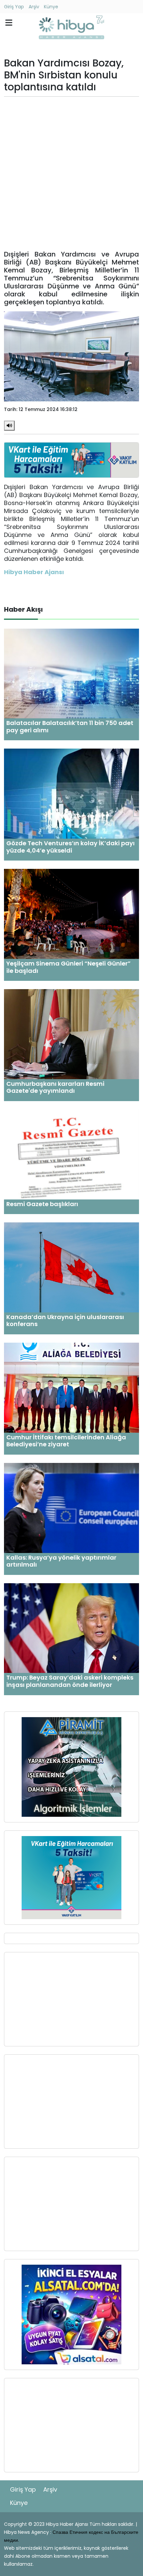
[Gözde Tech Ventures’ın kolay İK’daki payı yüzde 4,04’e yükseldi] (71, 793)
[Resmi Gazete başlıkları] (71, 1154)
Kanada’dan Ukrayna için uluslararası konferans (65, 1321)
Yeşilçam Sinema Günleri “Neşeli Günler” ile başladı (69, 967)
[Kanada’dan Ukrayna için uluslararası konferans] (71, 1267)
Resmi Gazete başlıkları (42, 1204)
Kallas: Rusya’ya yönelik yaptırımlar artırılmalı (61, 1561)
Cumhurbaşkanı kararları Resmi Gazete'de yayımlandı (55, 1087)
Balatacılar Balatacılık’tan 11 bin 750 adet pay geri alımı (70, 726)
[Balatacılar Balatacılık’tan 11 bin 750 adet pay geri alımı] (71, 673)
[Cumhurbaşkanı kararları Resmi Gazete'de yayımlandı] (71, 1034)
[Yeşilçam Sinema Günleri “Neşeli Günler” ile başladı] (71, 914)
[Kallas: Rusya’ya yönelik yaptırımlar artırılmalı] (71, 1508)
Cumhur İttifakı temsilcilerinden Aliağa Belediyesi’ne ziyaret (66, 1441)
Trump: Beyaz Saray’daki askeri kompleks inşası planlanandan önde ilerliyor (70, 1681)
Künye (51, 7)
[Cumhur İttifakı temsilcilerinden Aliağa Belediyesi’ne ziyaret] (71, 1387)
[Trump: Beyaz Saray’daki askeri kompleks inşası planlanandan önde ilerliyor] (71, 1628)
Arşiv (34, 7)
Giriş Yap (14, 7)
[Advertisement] (71, 173)
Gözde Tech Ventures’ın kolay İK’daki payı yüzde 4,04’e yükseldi (71, 847)
